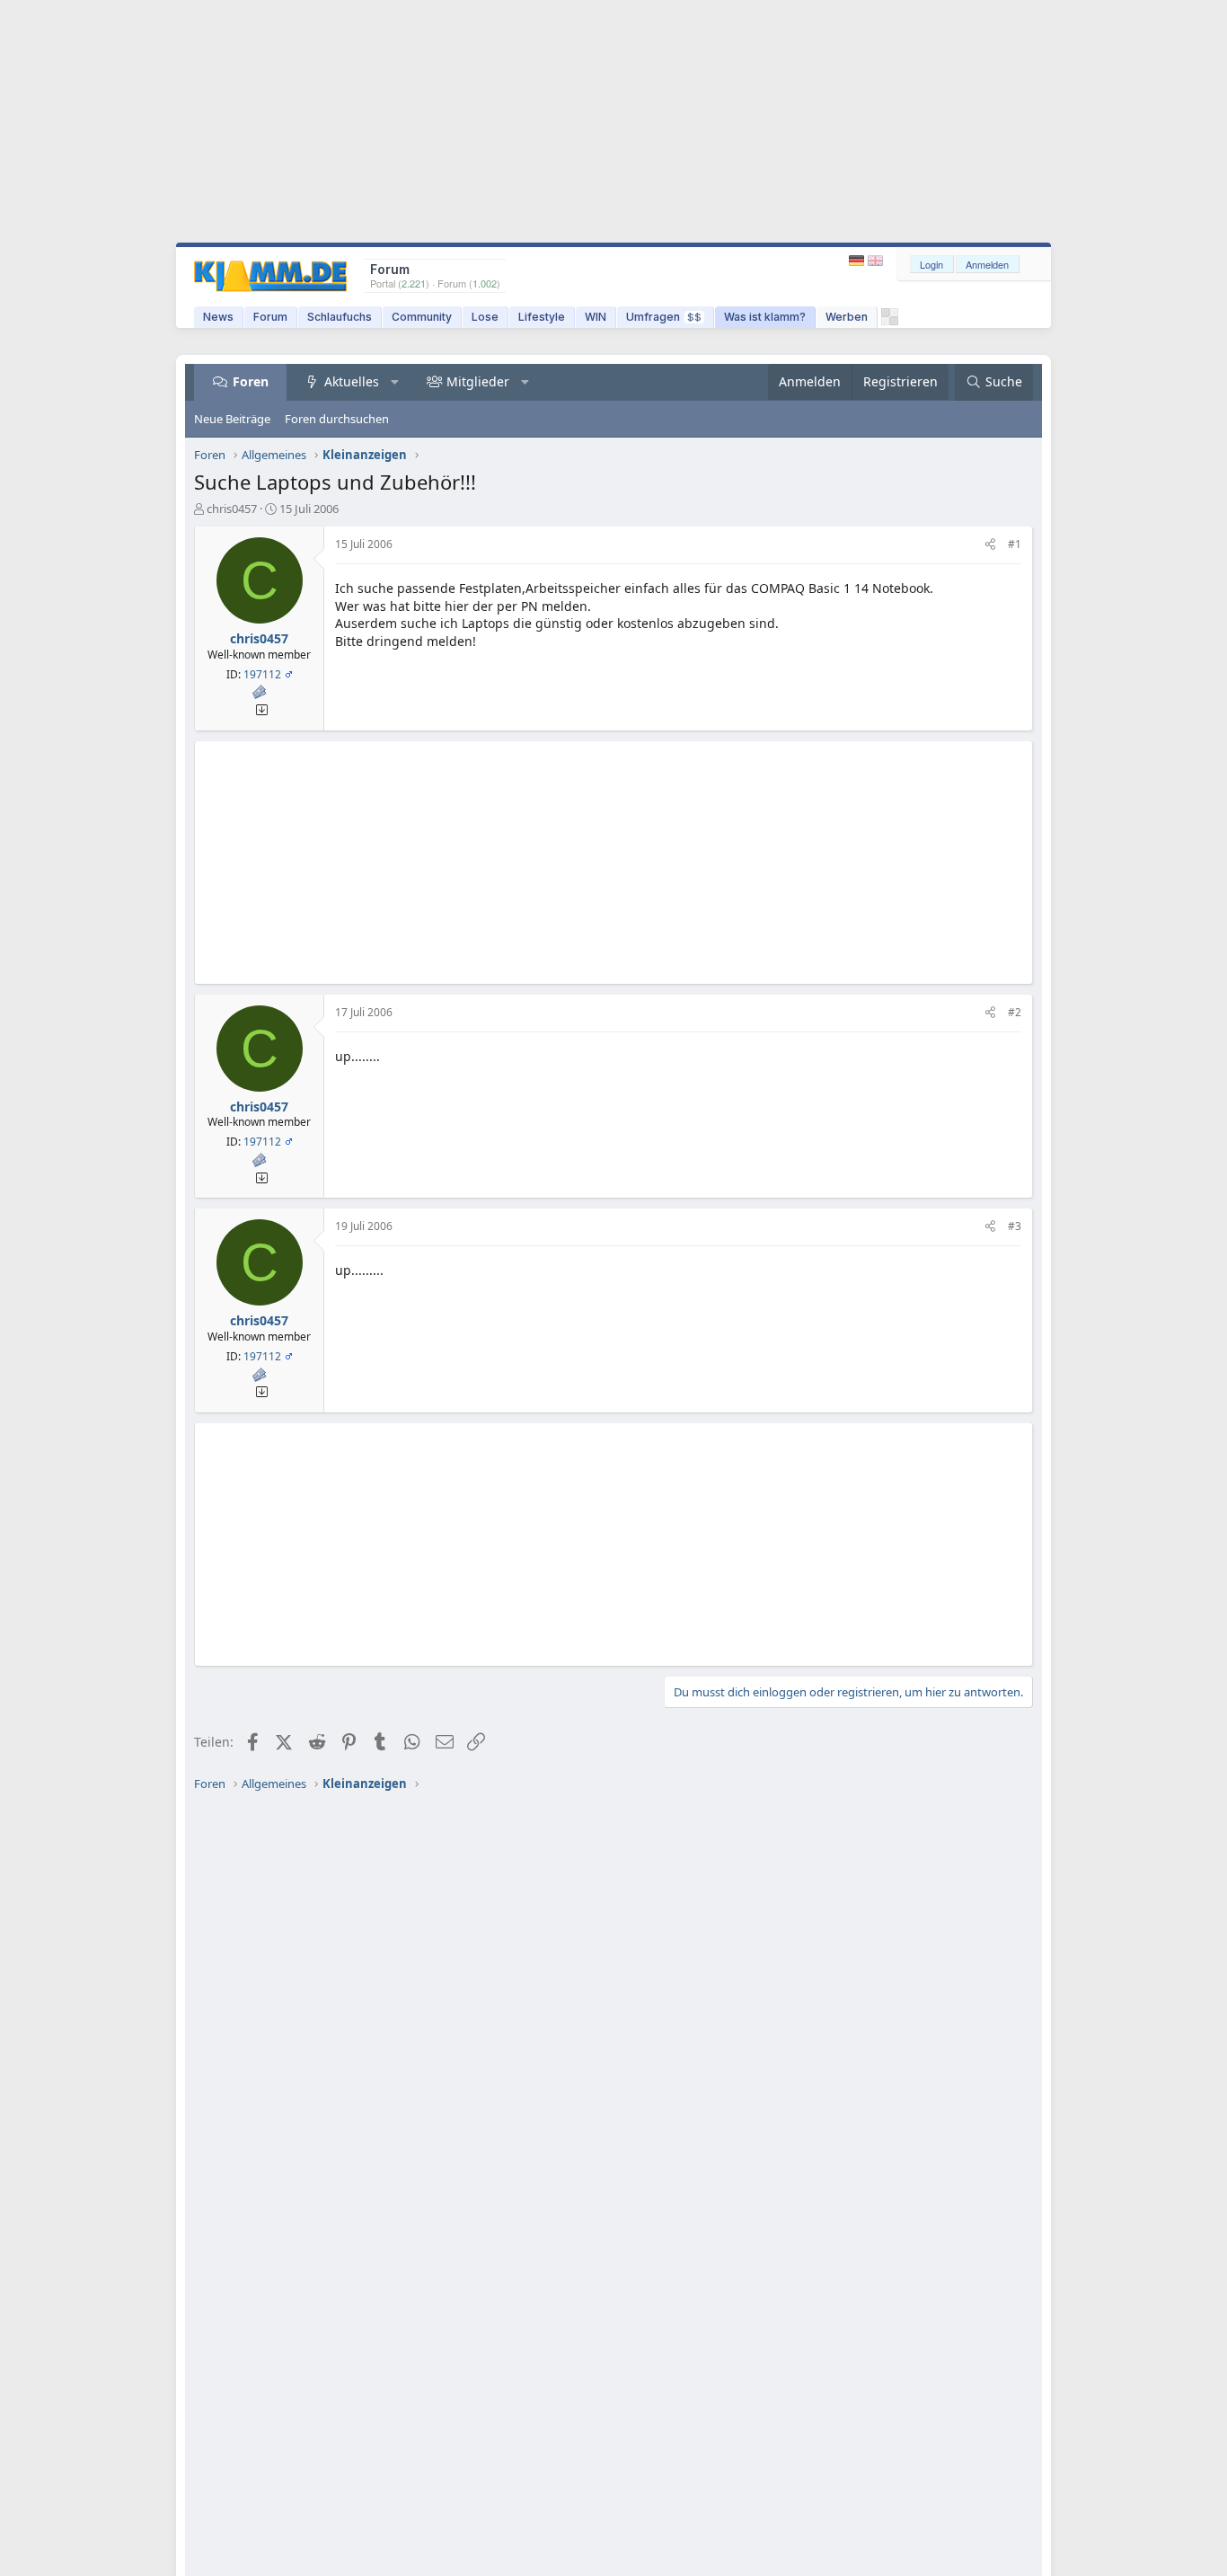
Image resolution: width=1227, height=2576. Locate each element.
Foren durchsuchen (337, 419)
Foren (251, 381)
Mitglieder (478, 381)
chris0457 (232, 509)
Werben (847, 317)
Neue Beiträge (232, 419)
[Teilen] (990, 545)
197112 (262, 674)
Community (422, 317)
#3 (1015, 1226)
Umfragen (664, 317)
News (218, 317)
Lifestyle (542, 317)
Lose (485, 317)
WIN (596, 317)
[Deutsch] (858, 261)
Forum (270, 317)
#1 (1015, 544)
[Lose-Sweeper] (890, 321)
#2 (1015, 1012)
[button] (395, 382)
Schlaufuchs (340, 317)
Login (931, 264)
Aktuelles (352, 381)
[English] (875, 261)
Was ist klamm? (765, 317)
